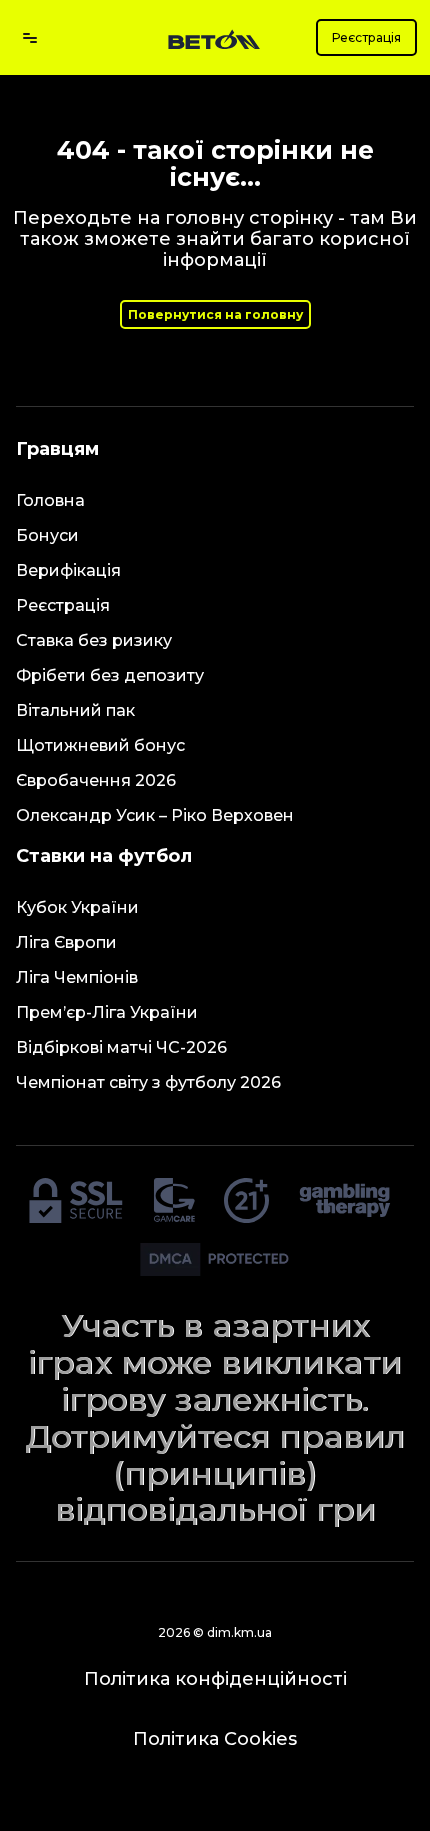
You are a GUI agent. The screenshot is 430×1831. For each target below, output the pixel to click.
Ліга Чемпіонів (77, 977)
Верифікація (68, 570)
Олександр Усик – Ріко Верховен (155, 815)
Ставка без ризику (94, 640)
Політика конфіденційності (215, 1679)
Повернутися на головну (215, 314)
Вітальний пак (75, 710)
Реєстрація (366, 37)
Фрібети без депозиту (110, 675)
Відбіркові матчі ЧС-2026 (121, 1047)
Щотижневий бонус (100, 745)
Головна (50, 500)
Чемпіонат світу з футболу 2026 (148, 1082)
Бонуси (47, 535)
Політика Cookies (215, 1739)
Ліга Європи (66, 942)
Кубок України (77, 907)
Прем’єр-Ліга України (107, 1012)
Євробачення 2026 (96, 780)
